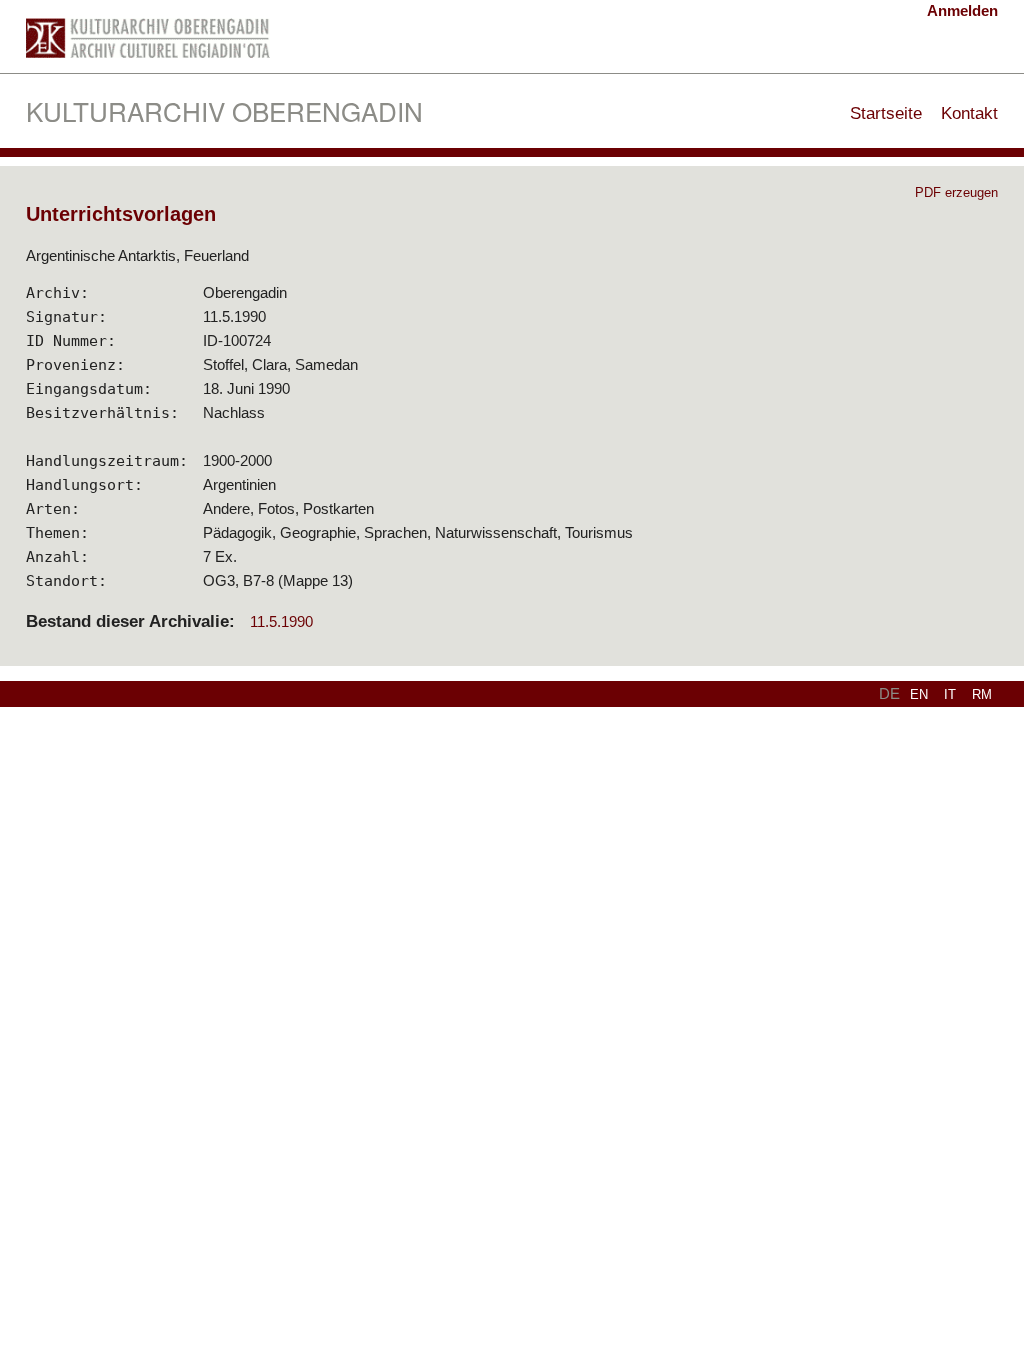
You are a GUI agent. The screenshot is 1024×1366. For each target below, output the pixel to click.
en (919, 694)
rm (982, 694)
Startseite (886, 113)
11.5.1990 (281, 621)
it (950, 694)
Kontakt (969, 113)
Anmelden (962, 10)
